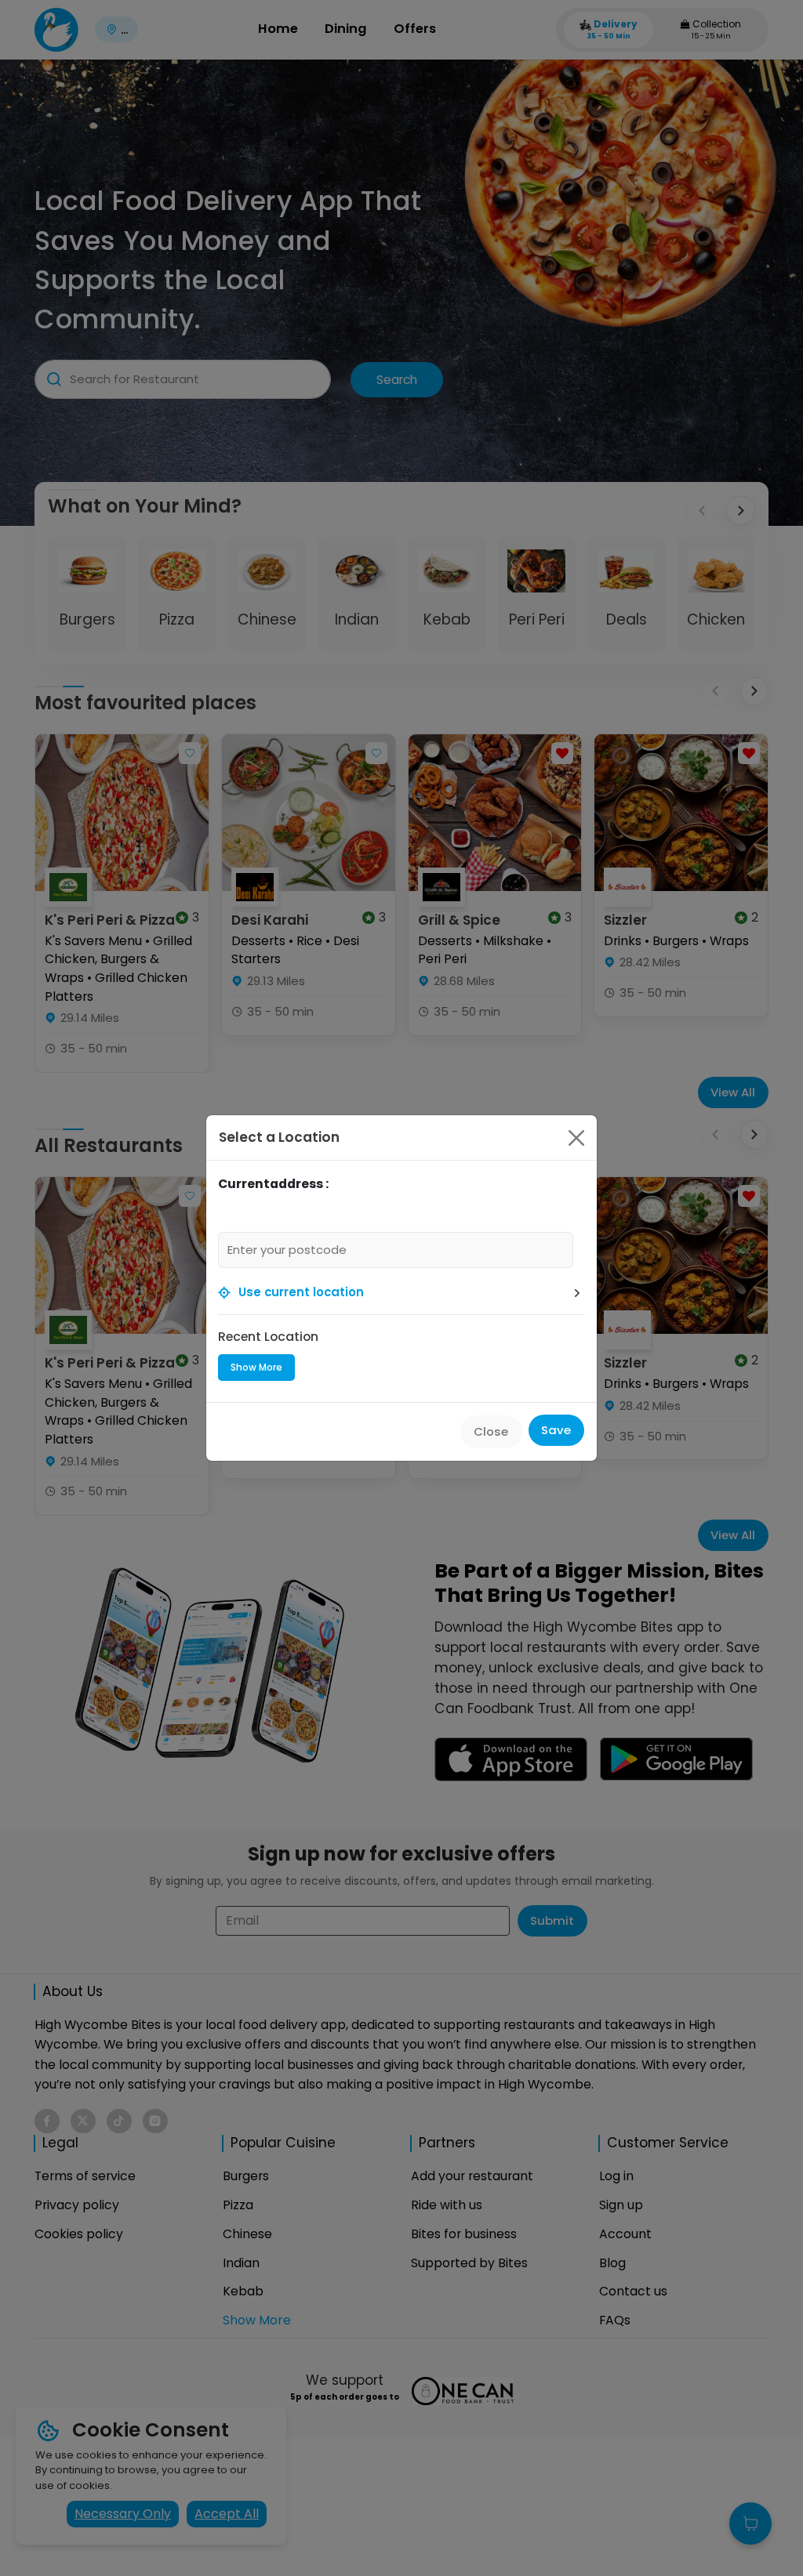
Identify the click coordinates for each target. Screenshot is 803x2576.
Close (491, 1431)
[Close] (576, 1138)
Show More (256, 1367)
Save (556, 1430)
